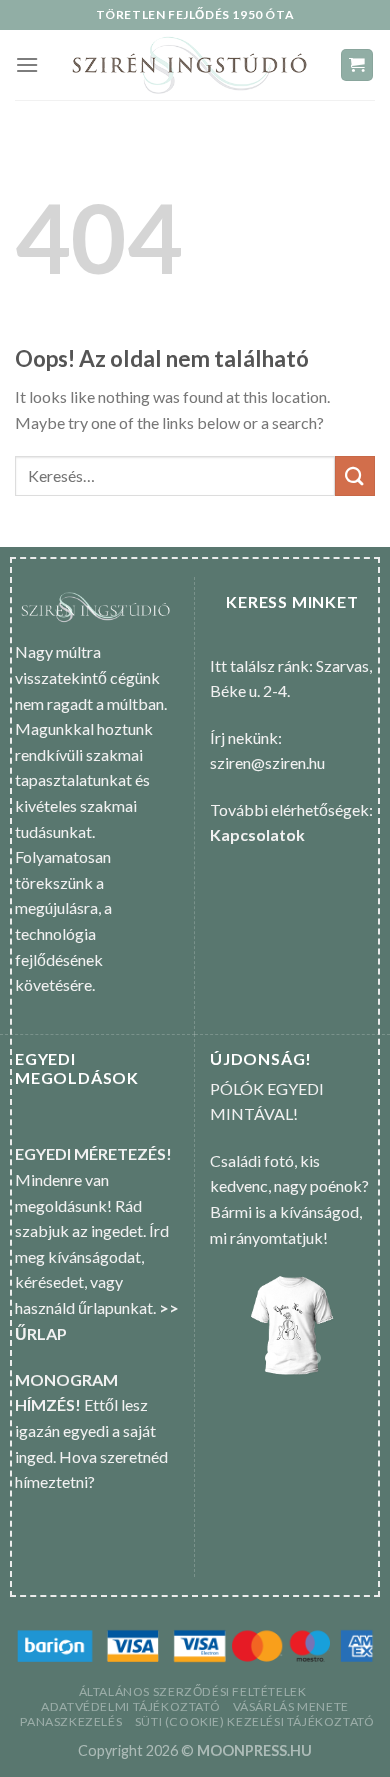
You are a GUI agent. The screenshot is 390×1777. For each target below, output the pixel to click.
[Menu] (27, 64)
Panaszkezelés (71, 1721)
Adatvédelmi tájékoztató (130, 1706)
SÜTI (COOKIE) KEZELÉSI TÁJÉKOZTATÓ (255, 1721)
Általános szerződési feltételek (193, 1691)
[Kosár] (357, 65)
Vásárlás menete (291, 1706)
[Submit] (355, 475)
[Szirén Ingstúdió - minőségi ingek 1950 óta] (189, 65)
